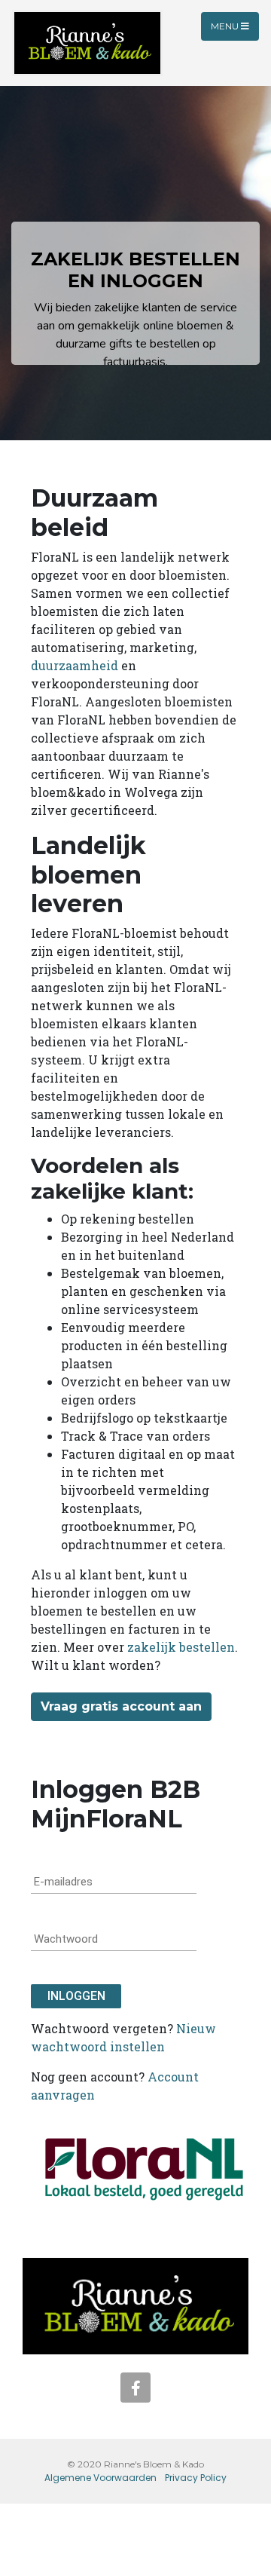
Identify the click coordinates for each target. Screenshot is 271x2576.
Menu (226, 26)
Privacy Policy (196, 2478)
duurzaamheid (75, 665)
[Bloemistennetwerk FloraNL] (144, 2167)
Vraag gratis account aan (121, 1706)
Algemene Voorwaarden (100, 2478)
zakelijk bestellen (181, 1647)
